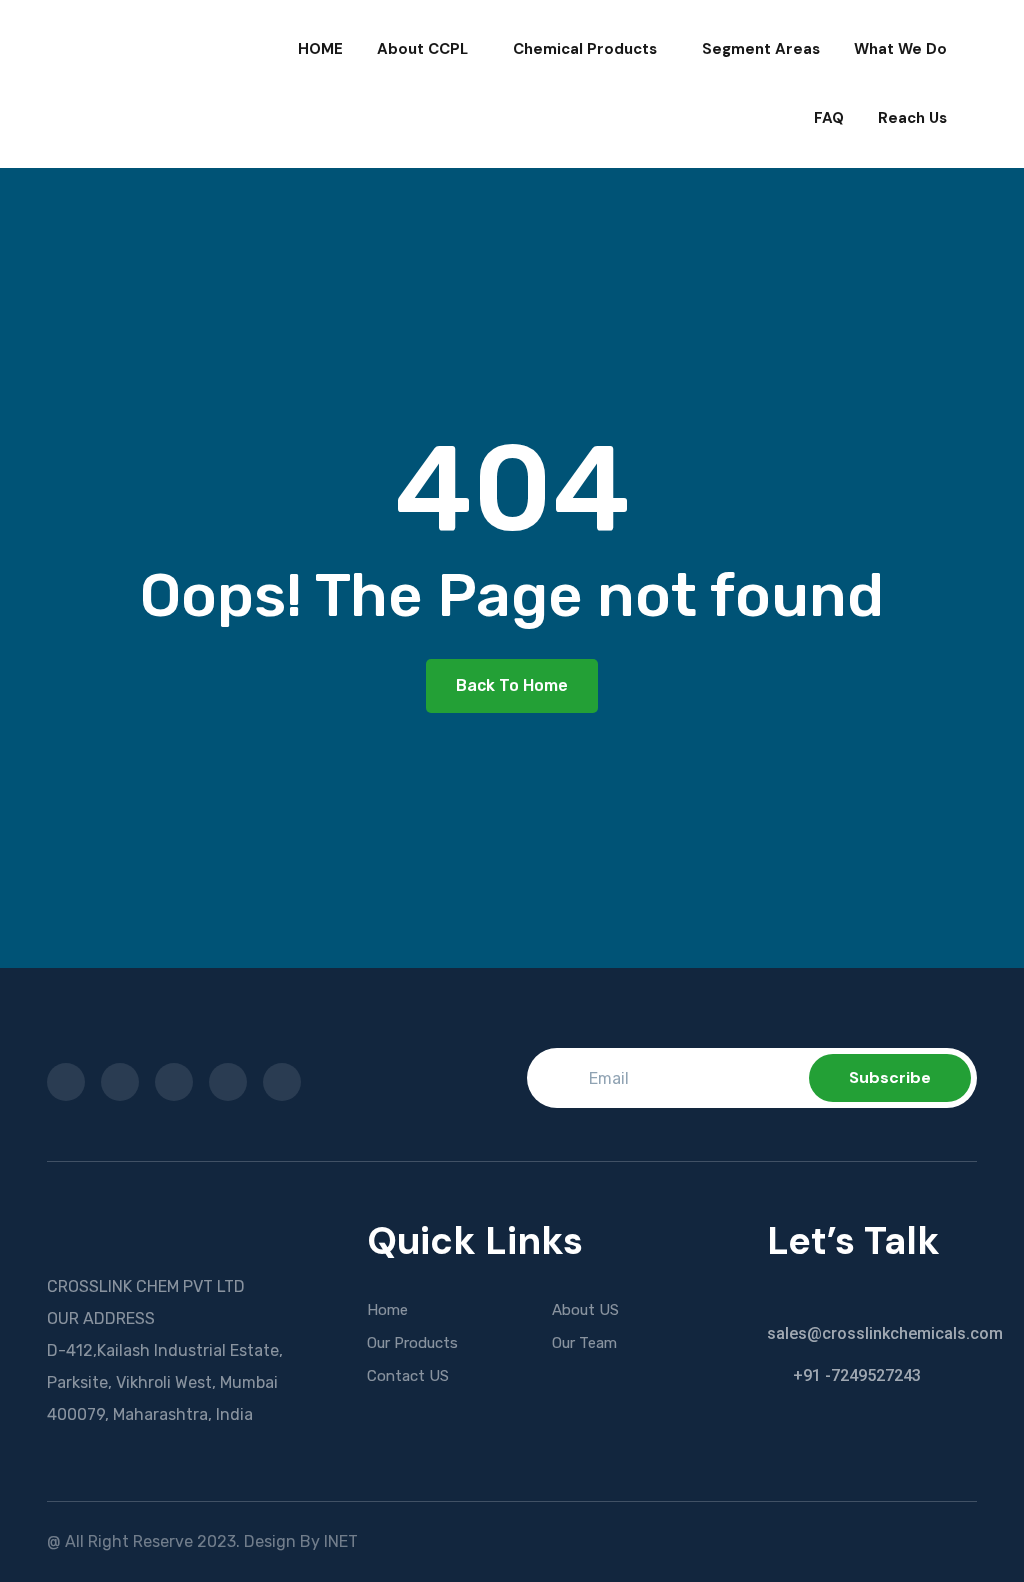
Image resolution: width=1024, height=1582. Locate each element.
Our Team (584, 1343)
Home (387, 1310)
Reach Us (912, 118)
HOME (320, 49)
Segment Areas (761, 49)
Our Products (412, 1343)
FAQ (829, 118)
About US (585, 1310)
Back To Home (512, 685)
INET (341, 1541)
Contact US (408, 1376)
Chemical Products (585, 49)
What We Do (900, 49)
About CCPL (422, 49)
